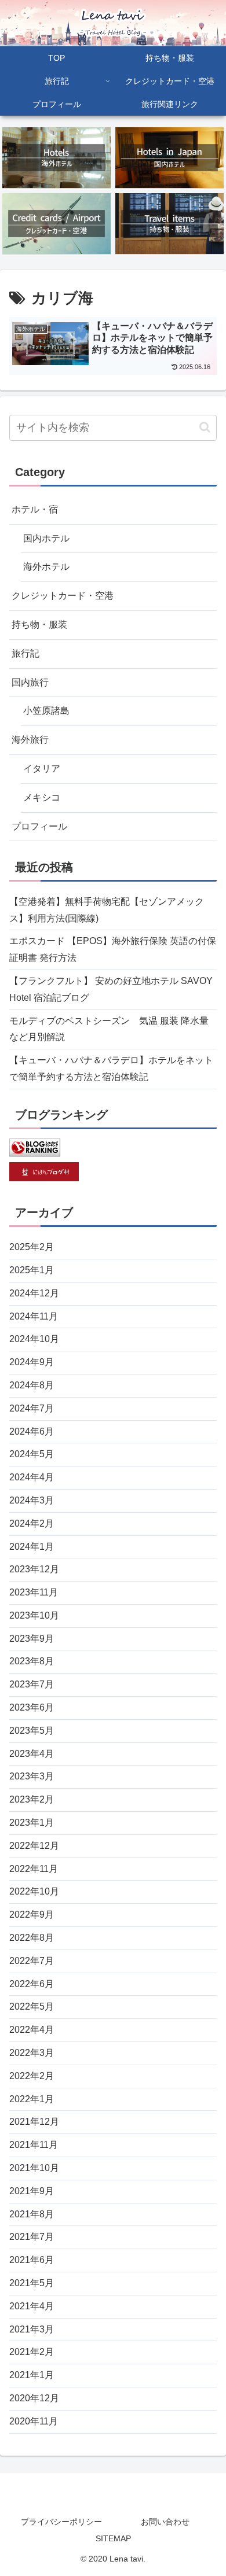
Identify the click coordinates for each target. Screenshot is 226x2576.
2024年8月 (32, 1385)
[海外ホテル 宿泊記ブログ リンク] (57, 158)
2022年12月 (34, 1846)
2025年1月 (32, 1270)
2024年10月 (34, 1339)
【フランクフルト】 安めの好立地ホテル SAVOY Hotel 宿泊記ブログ (111, 989)
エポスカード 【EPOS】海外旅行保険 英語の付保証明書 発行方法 (113, 949)
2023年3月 (32, 1776)
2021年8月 (32, 2214)
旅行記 (25, 653)
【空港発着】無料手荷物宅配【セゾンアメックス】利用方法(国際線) (107, 910)
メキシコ (42, 797)
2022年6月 (32, 1984)
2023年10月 (34, 1615)
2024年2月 (32, 1523)
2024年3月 (32, 1500)
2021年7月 (32, 2237)
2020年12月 (34, 2398)
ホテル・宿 (35, 509)
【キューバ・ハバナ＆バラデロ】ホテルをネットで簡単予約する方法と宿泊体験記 (111, 1068)
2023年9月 (32, 1639)
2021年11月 (34, 2145)
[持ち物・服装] (170, 224)
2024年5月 (32, 1454)
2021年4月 (32, 2306)
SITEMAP (113, 2538)
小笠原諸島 (46, 711)
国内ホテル (46, 538)
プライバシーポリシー (61, 2522)
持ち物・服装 (39, 624)
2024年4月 (32, 1477)
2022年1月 (32, 2099)
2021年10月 (34, 2168)
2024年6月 (32, 1431)
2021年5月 (32, 2283)
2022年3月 (32, 2053)
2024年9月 (32, 1362)
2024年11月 (34, 1316)
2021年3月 (32, 2329)
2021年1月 (32, 2375)
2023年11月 (34, 1592)
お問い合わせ (165, 2522)
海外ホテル (46, 567)
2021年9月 (32, 2191)
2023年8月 (32, 1661)
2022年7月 (32, 1961)
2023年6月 (32, 1707)
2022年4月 (32, 2030)
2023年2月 (32, 1799)
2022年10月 (34, 1891)
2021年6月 (32, 2260)
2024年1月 (32, 1547)
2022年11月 (34, 1869)
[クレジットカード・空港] (57, 224)
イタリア (42, 769)
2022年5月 (32, 2006)
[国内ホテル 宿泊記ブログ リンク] (170, 158)
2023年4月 (32, 1754)
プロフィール (39, 826)
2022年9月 (32, 1915)
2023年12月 (34, 1569)
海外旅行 (30, 740)
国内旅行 (30, 682)
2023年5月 (32, 1731)
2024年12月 (34, 1293)
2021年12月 (34, 2122)
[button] (205, 427)
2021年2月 (32, 2352)
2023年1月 (32, 1823)
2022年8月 (32, 1938)
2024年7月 (32, 1408)
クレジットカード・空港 (63, 596)
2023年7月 (32, 1684)
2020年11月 (34, 2421)
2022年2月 (32, 2076)
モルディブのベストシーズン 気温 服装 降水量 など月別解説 (109, 1029)
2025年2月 (32, 1247)
